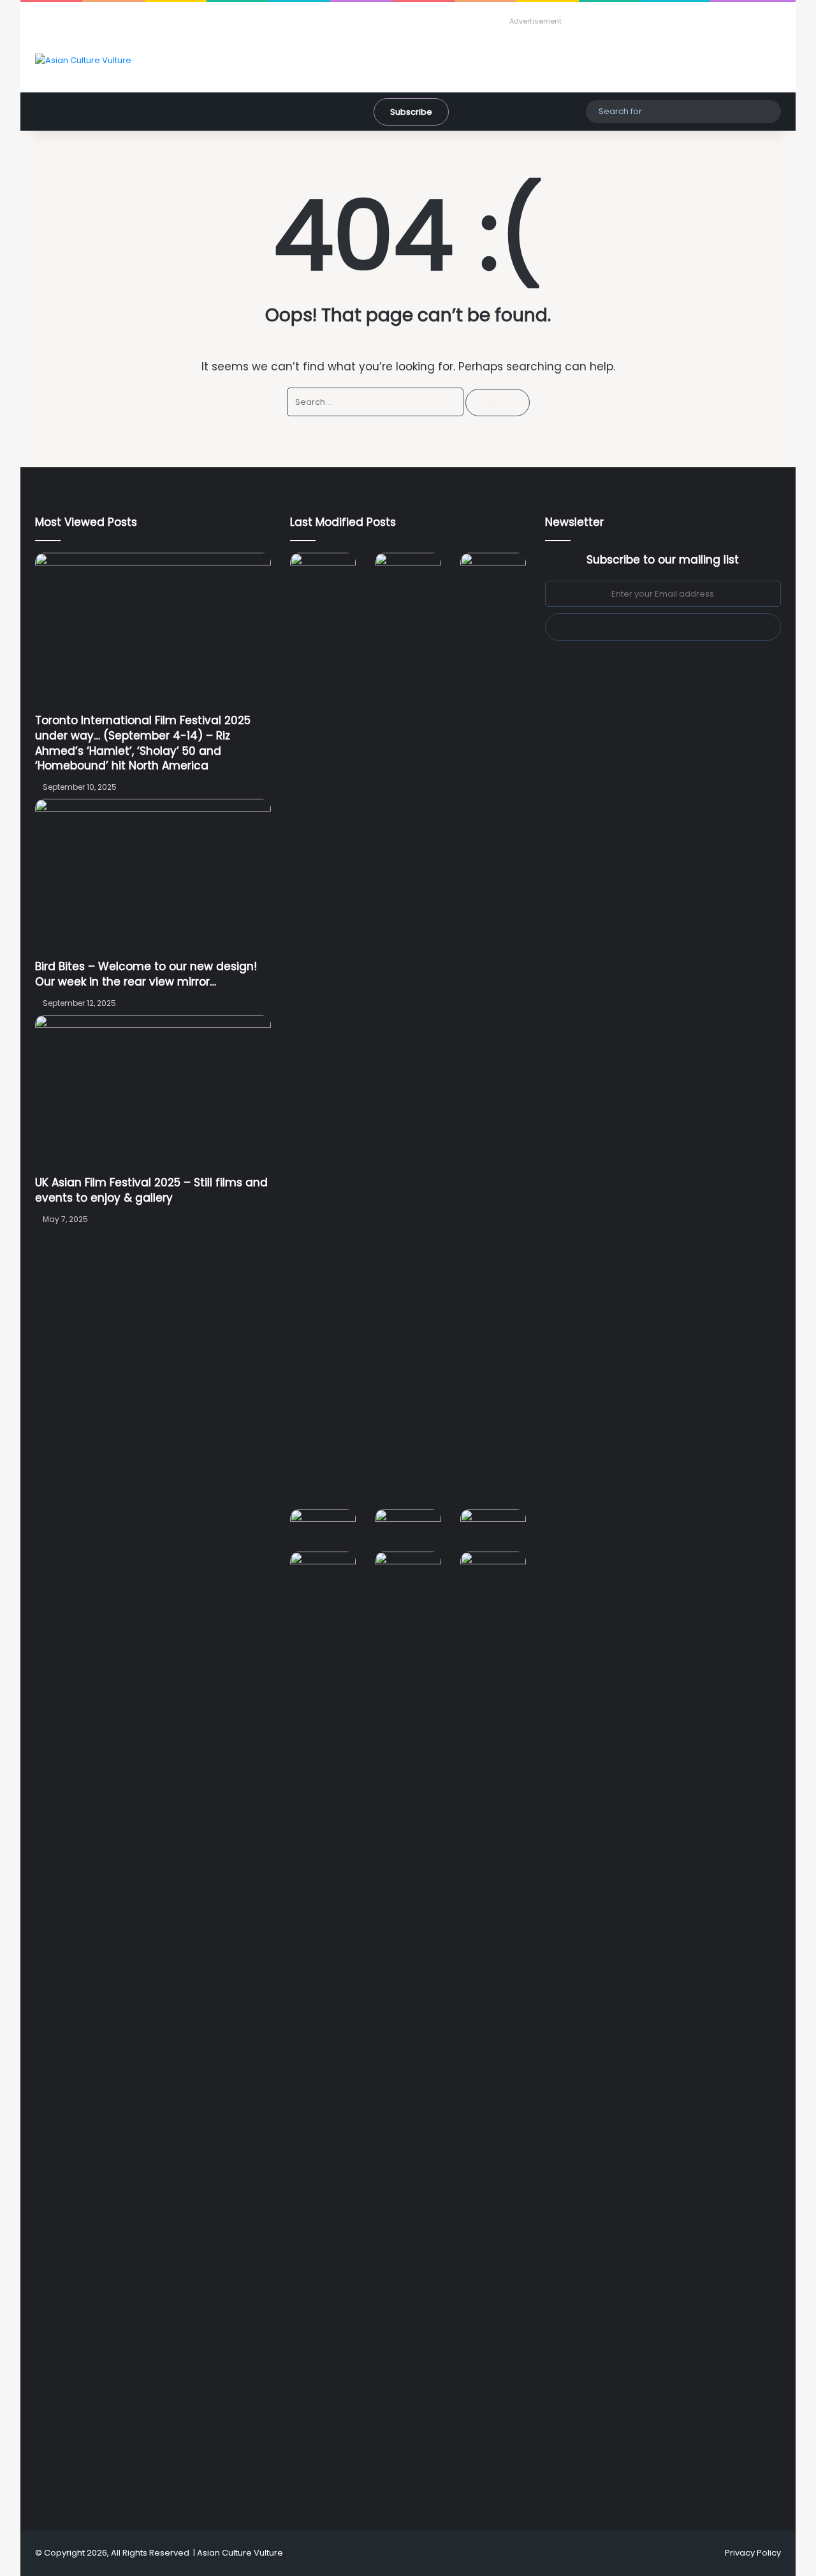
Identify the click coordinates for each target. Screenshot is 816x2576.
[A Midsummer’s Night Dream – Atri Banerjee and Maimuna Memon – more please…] (323, 1570)
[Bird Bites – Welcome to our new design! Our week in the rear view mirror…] (153, 879)
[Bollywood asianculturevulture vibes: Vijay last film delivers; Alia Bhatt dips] (323, 1527)
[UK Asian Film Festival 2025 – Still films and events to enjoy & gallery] (153, 1095)
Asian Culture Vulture (240, 2553)
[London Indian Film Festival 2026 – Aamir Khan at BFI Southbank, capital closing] (408, 2030)
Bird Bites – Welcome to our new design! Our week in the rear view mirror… (146, 974)
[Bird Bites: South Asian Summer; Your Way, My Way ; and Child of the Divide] (493, 1570)
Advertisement (535, 21)
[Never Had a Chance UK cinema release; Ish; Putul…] (493, 1031)
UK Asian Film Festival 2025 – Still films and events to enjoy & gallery (151, 1190)
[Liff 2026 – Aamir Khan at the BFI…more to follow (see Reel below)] (493, 1530)
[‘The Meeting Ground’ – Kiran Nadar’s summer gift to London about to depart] (408, 1031)
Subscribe (411, 112)
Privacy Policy (753, 2553)
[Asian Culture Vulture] (83, 60)
